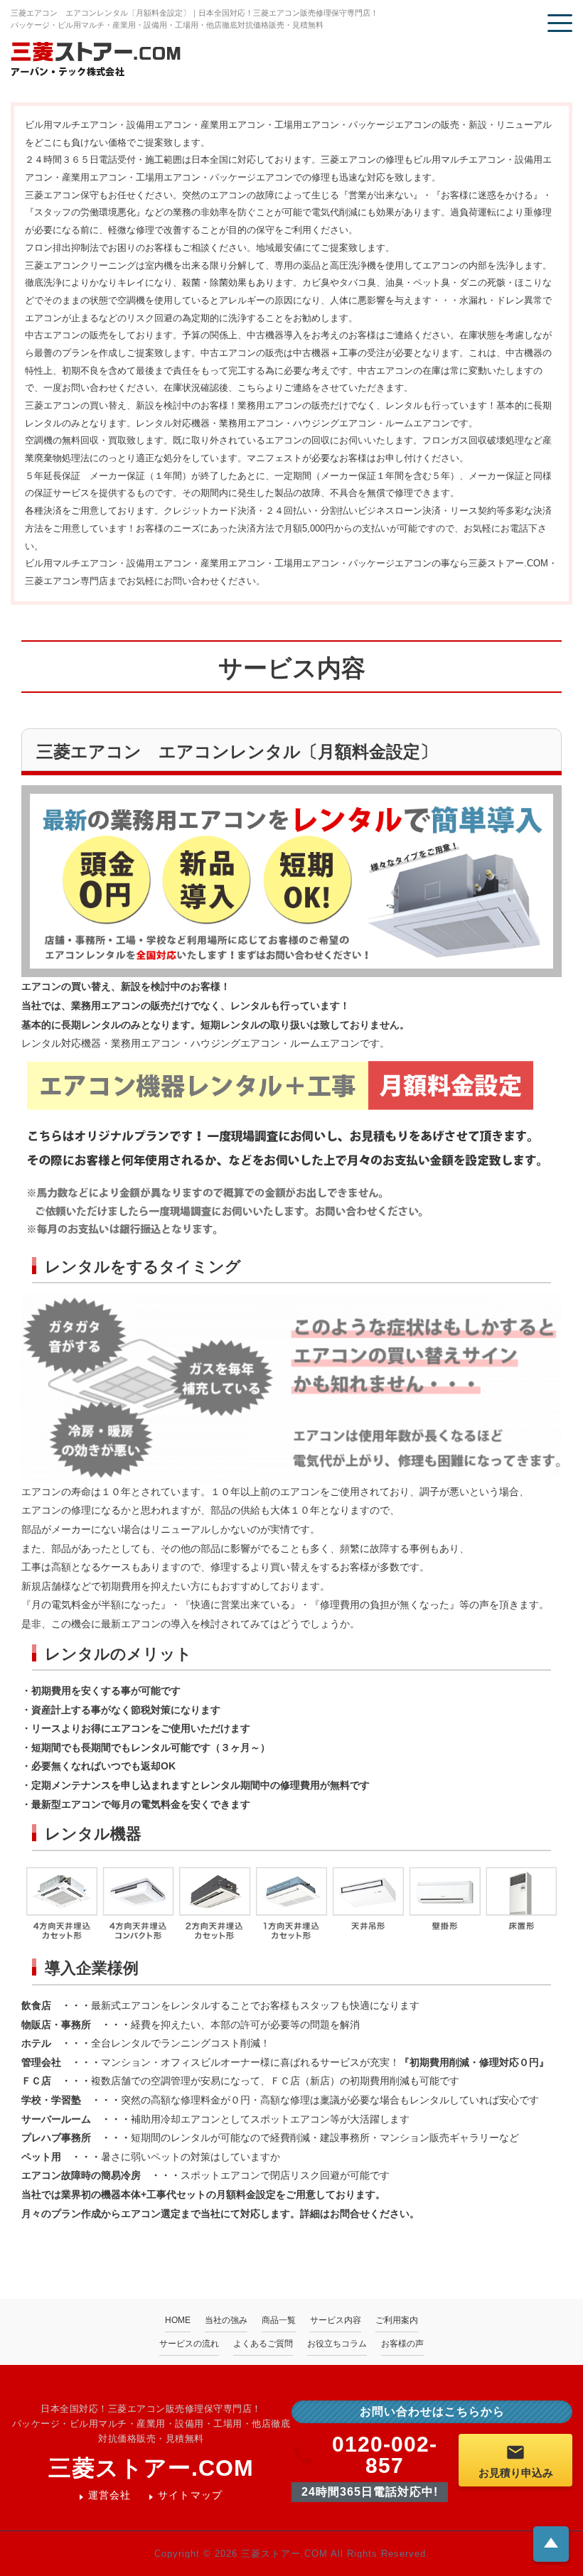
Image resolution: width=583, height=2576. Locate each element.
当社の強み (226, 2320)
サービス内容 (336, 2320)
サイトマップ (191, 2495)
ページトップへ (551, 2543)
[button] (560, 23)
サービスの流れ (189, 2344)
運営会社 (110, 2495)
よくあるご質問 (263, 2344)
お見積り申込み (516, 2473)
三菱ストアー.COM (151, 2468)
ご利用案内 (397, 2320)
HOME (178, 2320)
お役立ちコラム (337, 2344)
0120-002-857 (385, 2455)
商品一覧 (279, 2320)
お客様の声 (402, 2344)
